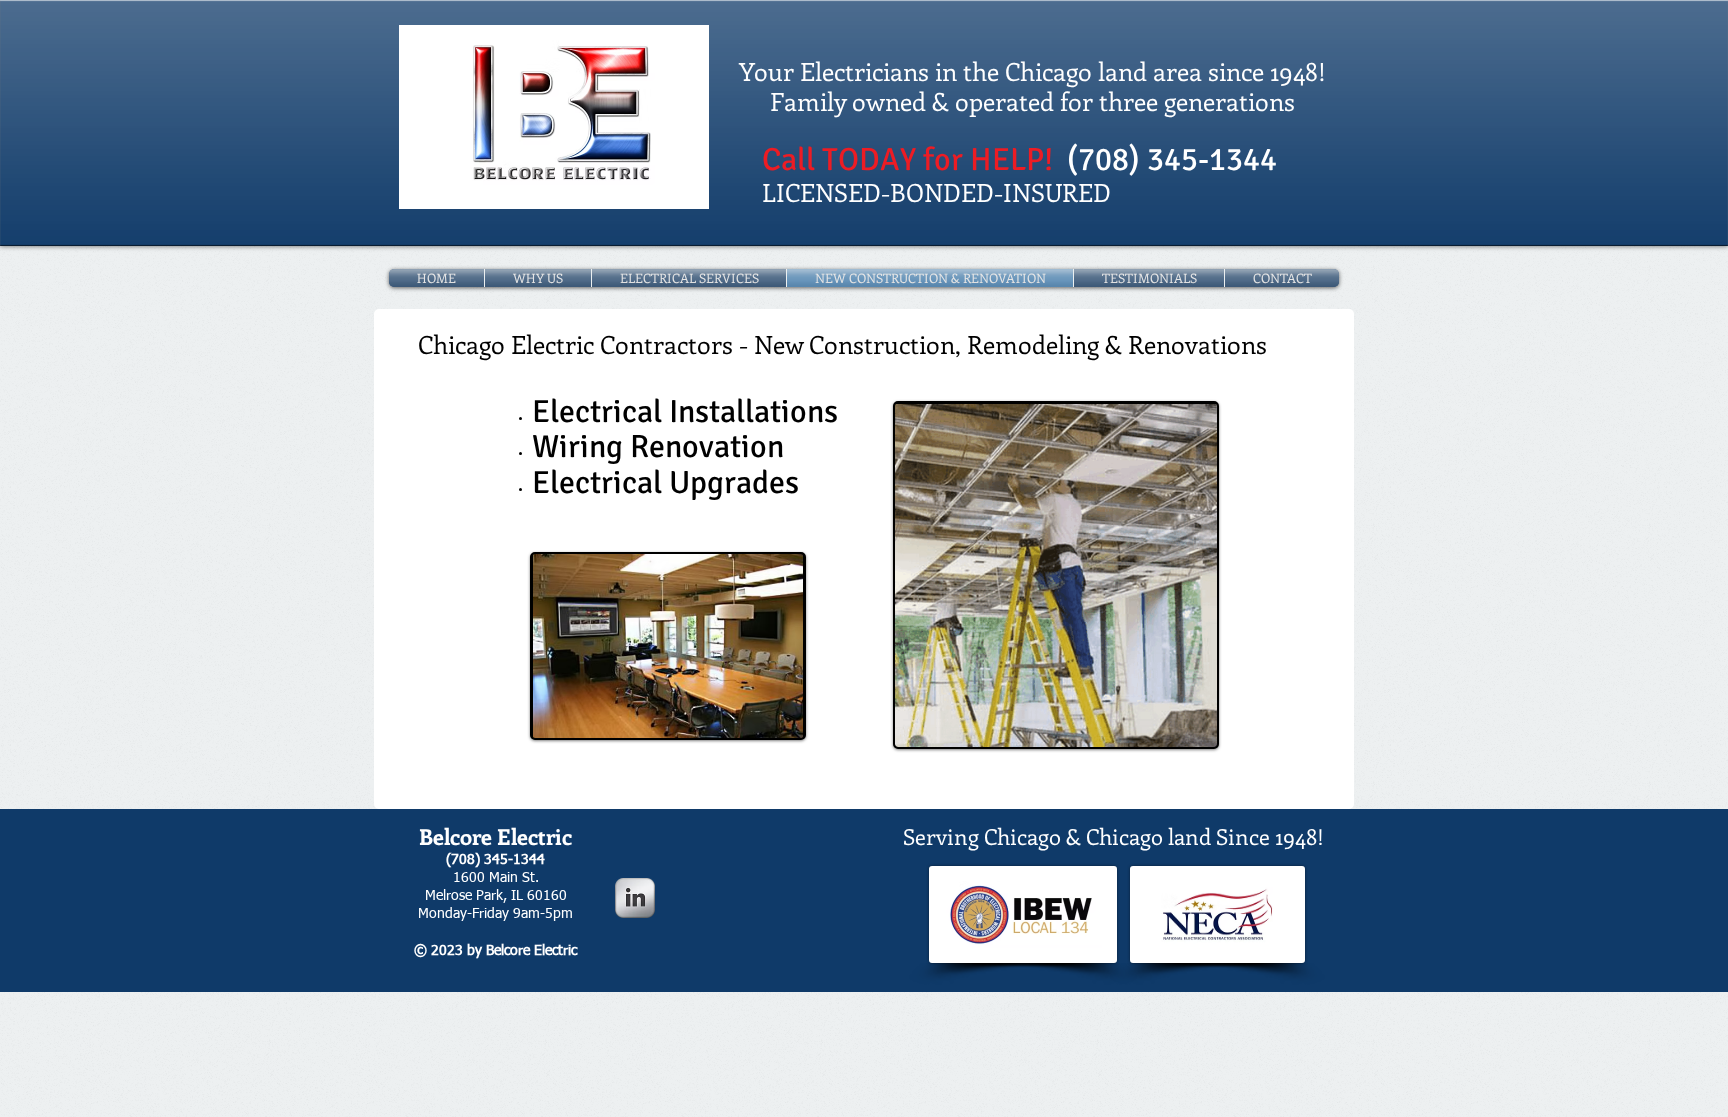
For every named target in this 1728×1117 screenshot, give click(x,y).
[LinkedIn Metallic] (635, 898)
